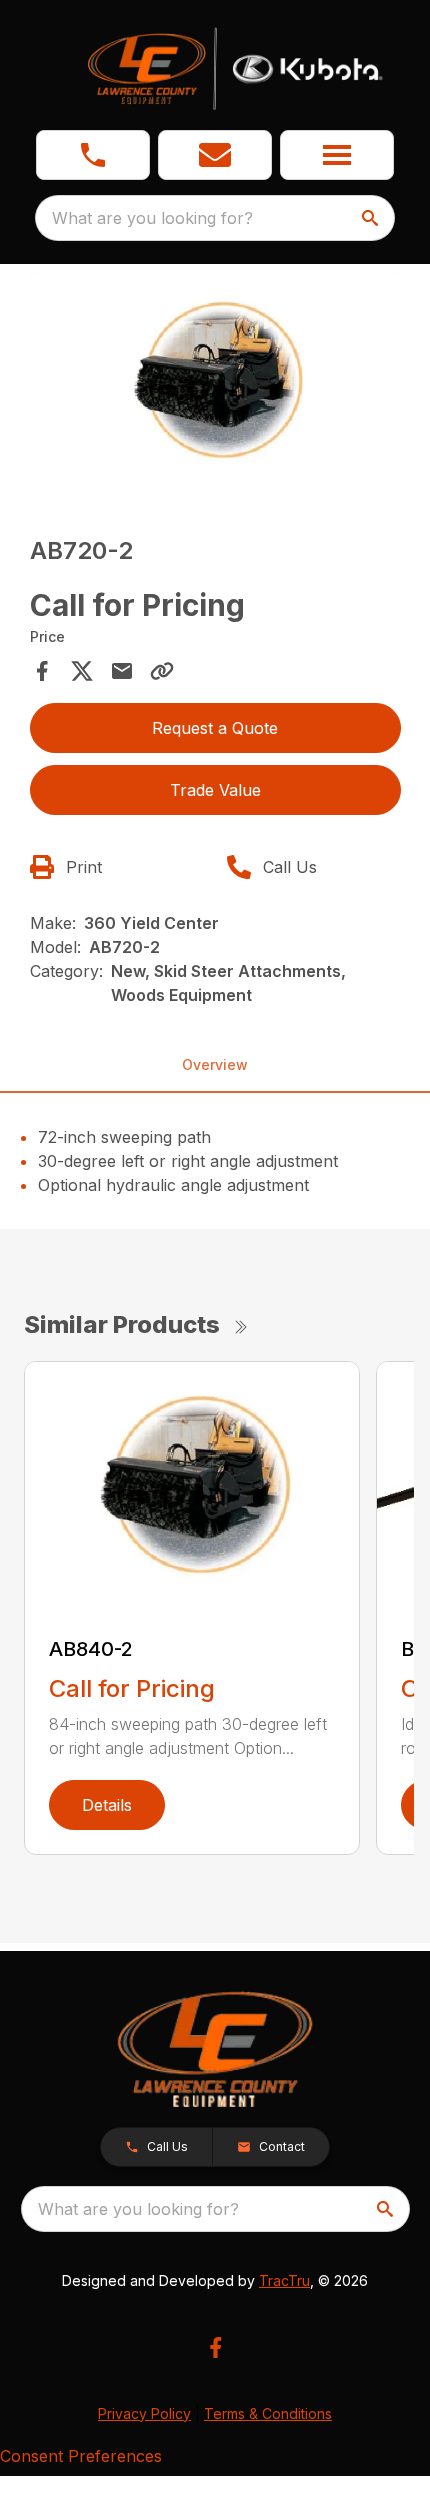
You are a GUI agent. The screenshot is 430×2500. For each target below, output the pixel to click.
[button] (93, 155)
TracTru (284, 2280)
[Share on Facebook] (42, 671)
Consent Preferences (81, 2456)
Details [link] (107, 1805)
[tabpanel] (215, 386)
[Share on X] (82, 671)
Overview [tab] (215, 1064)
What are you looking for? (152, 218)
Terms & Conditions (268, 2413)
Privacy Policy (144, 2413)
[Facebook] (215, 2347)
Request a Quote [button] (215, 728)
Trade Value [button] (215, 790)
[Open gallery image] (215, 383)
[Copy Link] (162, 671)
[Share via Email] (122, 671)
